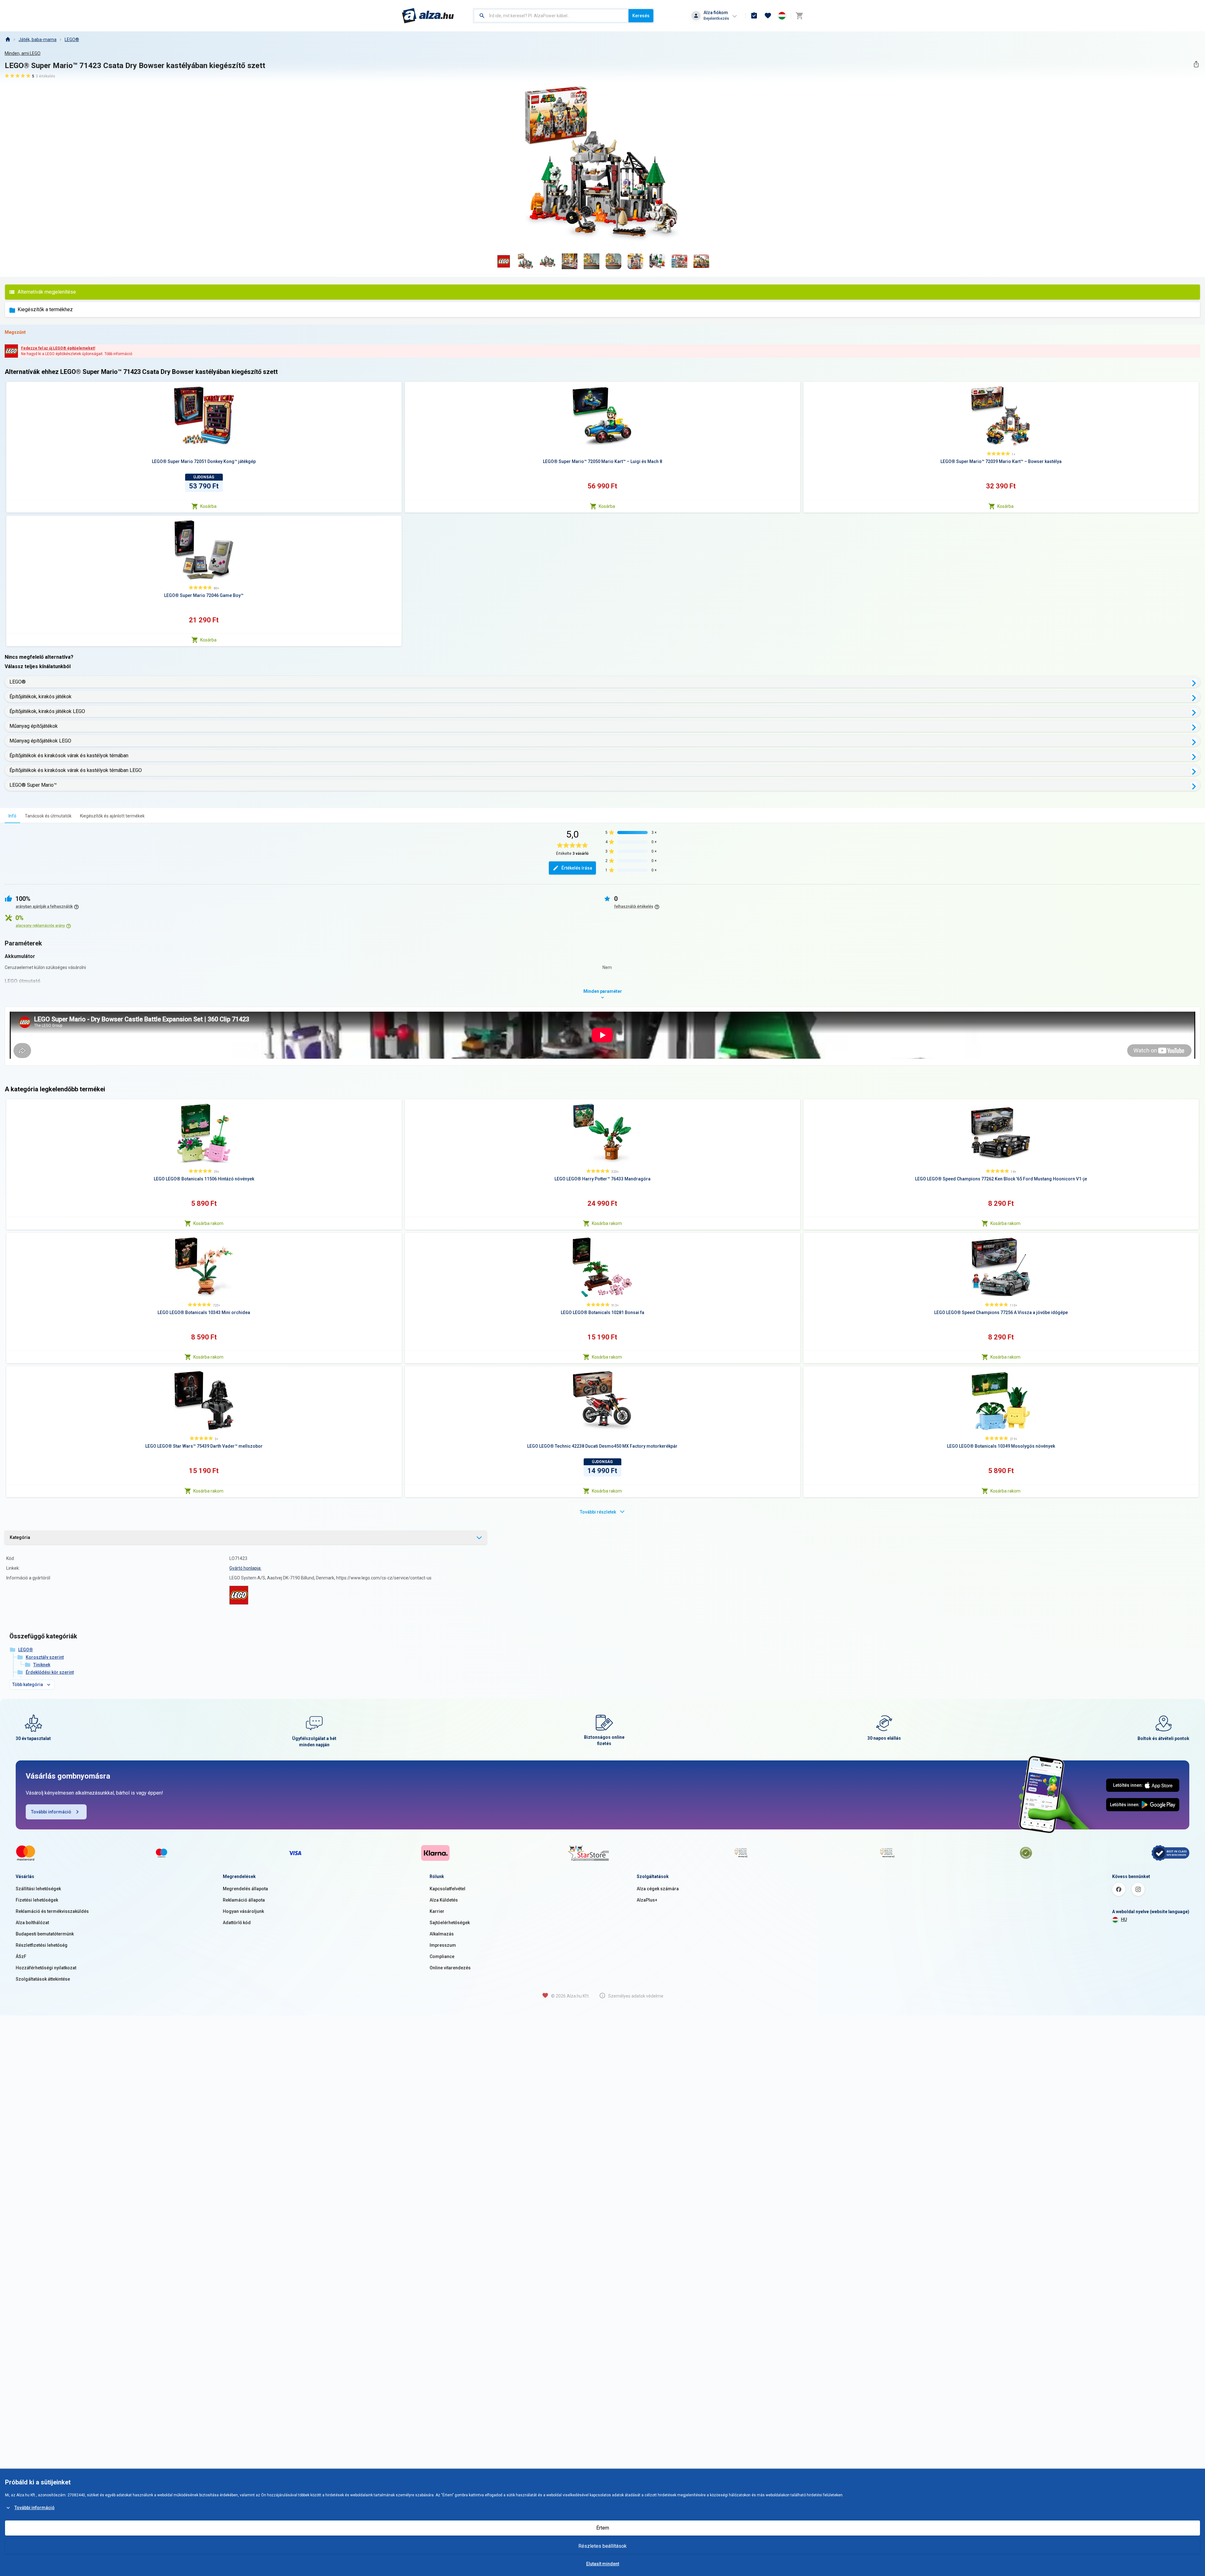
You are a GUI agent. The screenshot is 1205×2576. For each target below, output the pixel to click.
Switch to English (596, 1316)
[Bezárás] (687, 1243)
